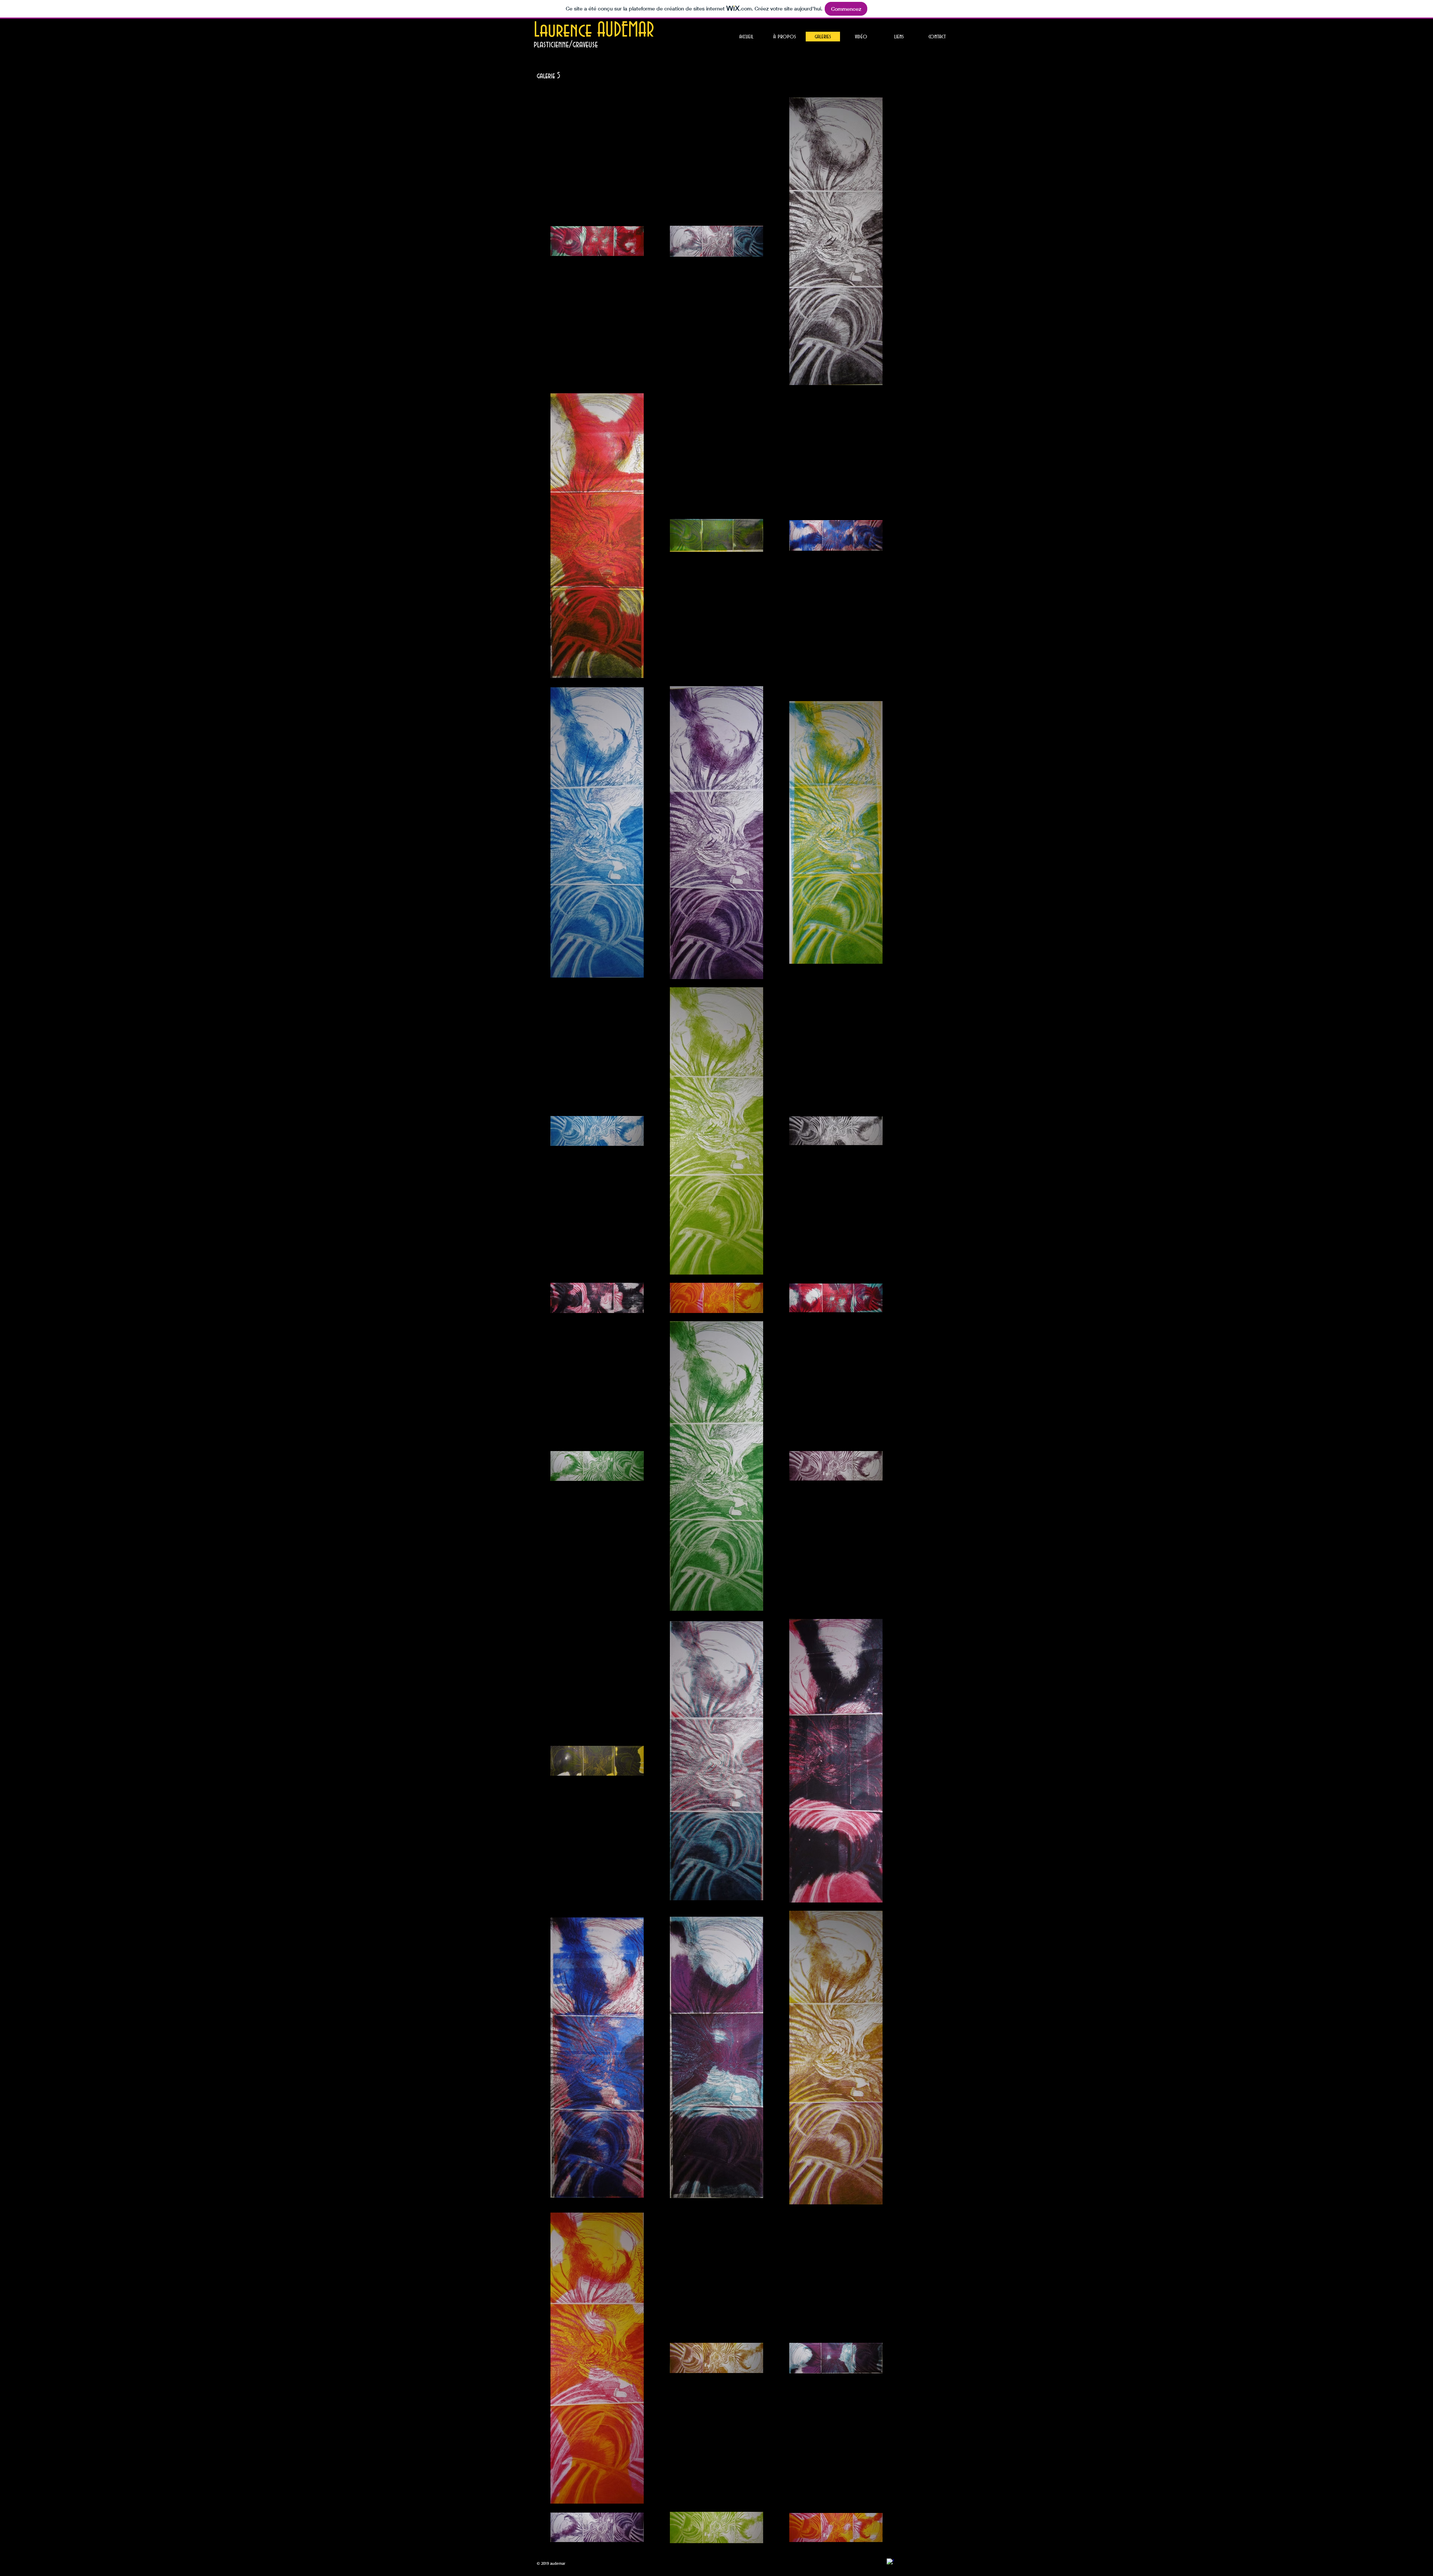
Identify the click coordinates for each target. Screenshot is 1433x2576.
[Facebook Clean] (890, 2562)
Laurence (565, 31)
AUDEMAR (626, 31)
